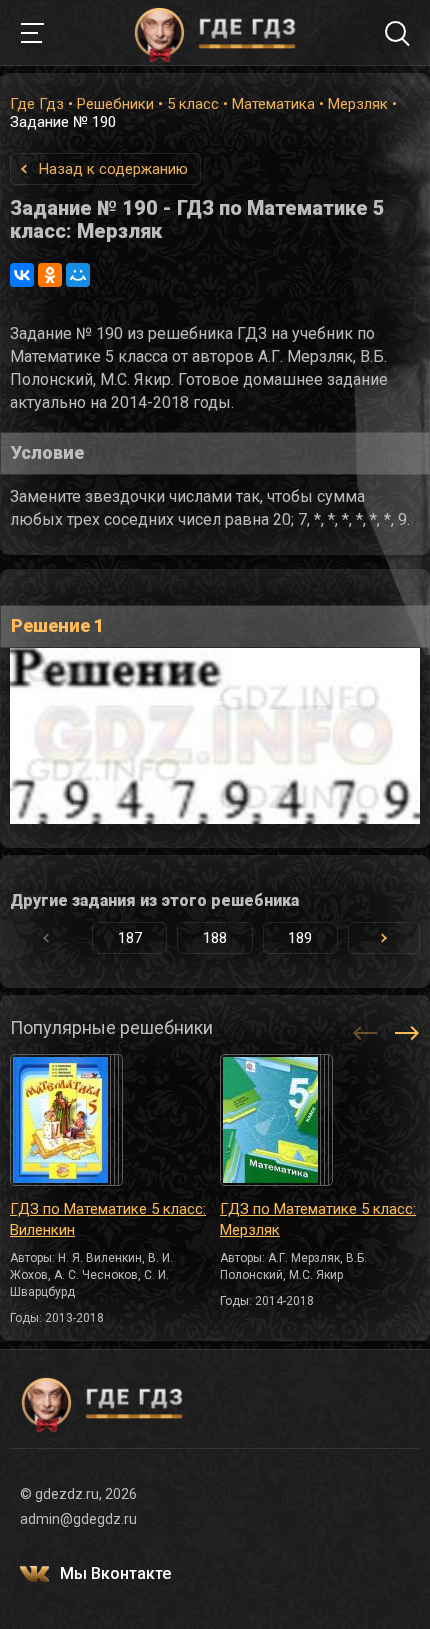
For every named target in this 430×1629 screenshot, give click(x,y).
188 (215, 938)
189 (300, 938)
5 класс (193, 104)
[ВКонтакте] (22, 275)
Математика (273, 104)
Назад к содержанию (113, 169)
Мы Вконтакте (115, 1573)
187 (130, 938)
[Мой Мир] (78, 275)
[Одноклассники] (50, 275)
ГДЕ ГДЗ (215, 33)
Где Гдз (37, 104)
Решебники (115, 104)
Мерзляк (358, 104)
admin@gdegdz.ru (78, 1519)
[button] (384, 938)
